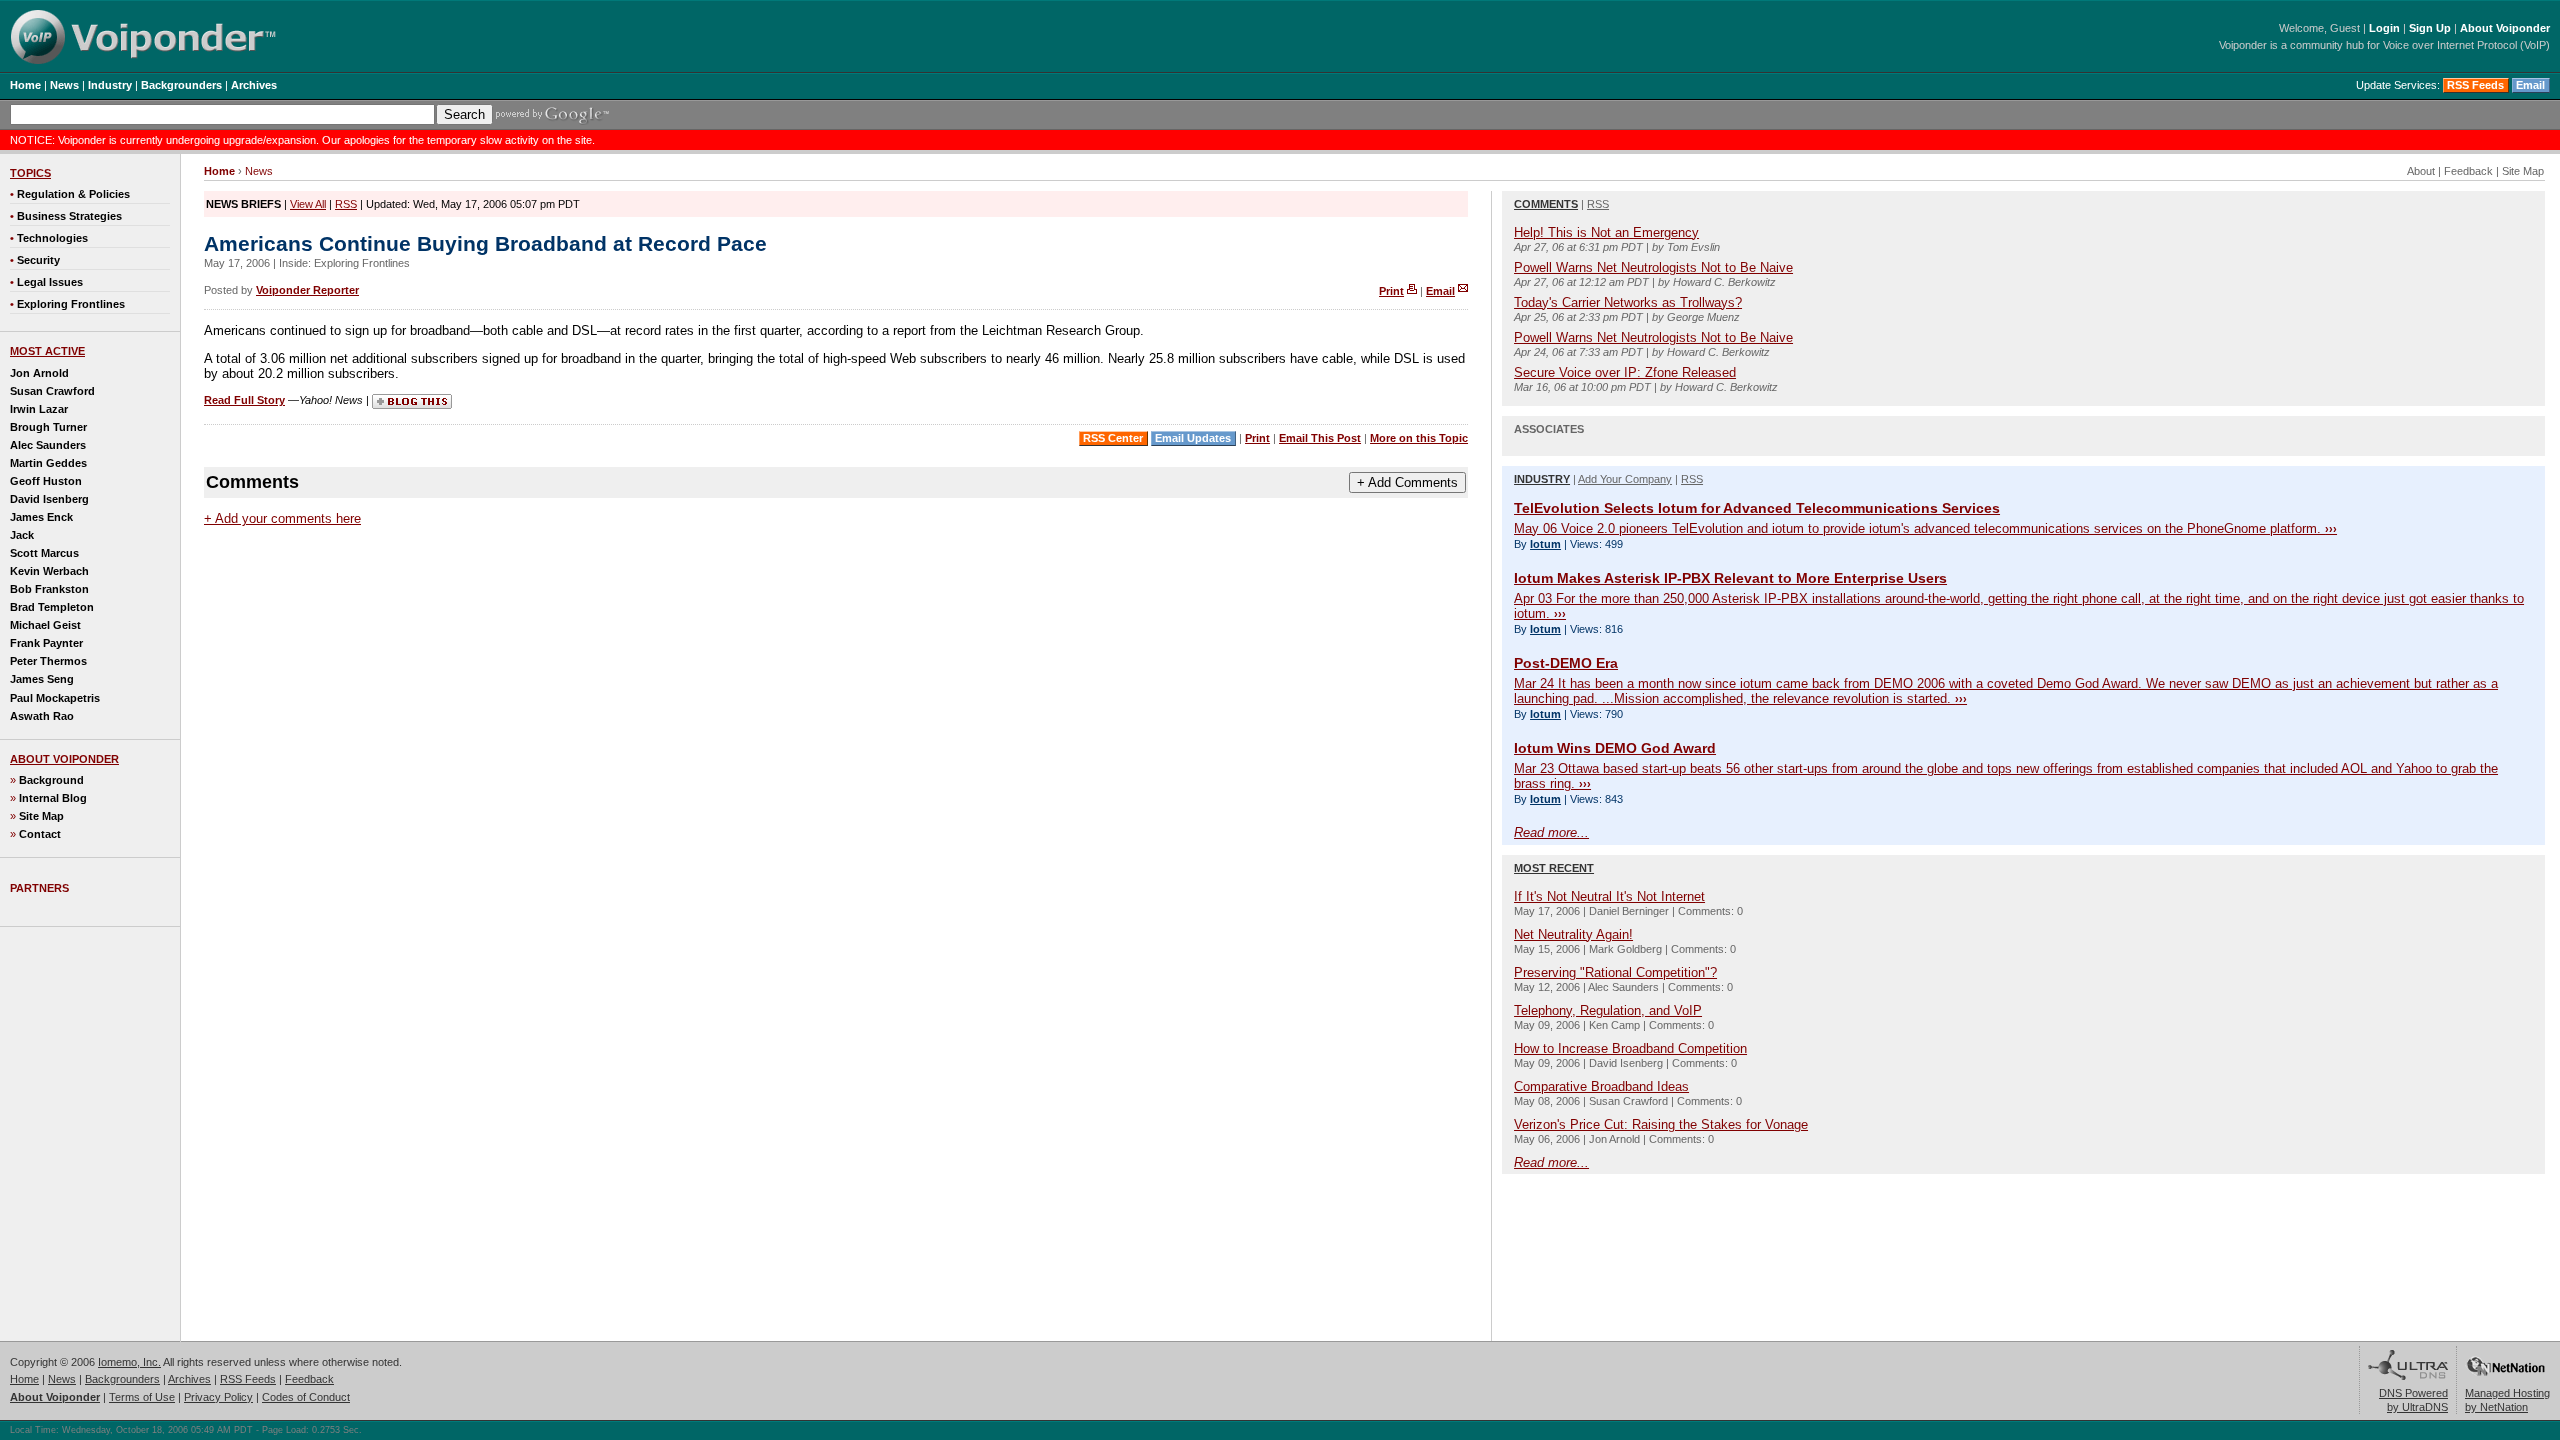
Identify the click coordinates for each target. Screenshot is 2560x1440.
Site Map (41, 816)
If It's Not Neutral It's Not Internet (1609, 896)
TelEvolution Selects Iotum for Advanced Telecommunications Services (1757, 508)
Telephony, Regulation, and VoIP (1608, 1010)
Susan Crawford (52, 391)
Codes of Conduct (306, 1397)
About (2421, 171)
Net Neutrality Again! (1573, 934)
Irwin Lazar (39, 409)
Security (38, 260)
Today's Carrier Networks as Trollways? (1628, 302)
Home (24, 1379)
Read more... (1551, 832)
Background (51, 780)
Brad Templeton (52, 607)
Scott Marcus (44, 553)
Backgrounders (122, 1379)
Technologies (52, 238)
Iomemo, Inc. (129, 1362)
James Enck (41, 517)
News (259, 171)
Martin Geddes (48, 463)
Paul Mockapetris (55, 698)
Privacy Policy (218, 1397)
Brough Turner (48, 427)
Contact (40, 834)
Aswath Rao (42, 716)
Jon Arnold (39, 373)
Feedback (2468, 171)
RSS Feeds (2475, 85)
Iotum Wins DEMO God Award (1615, 748)
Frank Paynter (46, 643)
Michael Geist (45, 625)
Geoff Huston (46, 481)
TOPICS (30, 173)
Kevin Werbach (49, 571)
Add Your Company (1625, 479)
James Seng (42, 679)
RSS (346, 204)
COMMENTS (1546, 204)
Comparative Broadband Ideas (1601, 1086)
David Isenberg (49, 499)
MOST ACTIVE (47, 351)
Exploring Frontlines (71, 304)
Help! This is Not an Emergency (1606, 232)
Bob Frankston (49, 589)
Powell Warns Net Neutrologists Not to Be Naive (1653, 267)
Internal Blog (53, 798)
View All (308, 204)
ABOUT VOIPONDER (64, 759)
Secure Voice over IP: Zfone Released (1625, 372)
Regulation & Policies (73, 194)
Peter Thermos (48, 661)
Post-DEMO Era (1566, 663)
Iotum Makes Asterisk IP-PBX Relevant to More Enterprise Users (1730, 578)
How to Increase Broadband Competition (1630, 1048)
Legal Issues (50, 282)
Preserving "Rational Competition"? (1615, 972)
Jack (22, 535)
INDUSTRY (1542, 479)
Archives (189, 1379)
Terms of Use (142, 1397)
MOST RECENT (1554, 868)
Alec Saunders (48, 445)
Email (2530, 85)
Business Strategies (69, 216)
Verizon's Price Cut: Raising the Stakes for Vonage (1661, 1124)
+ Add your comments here (282, 518)
